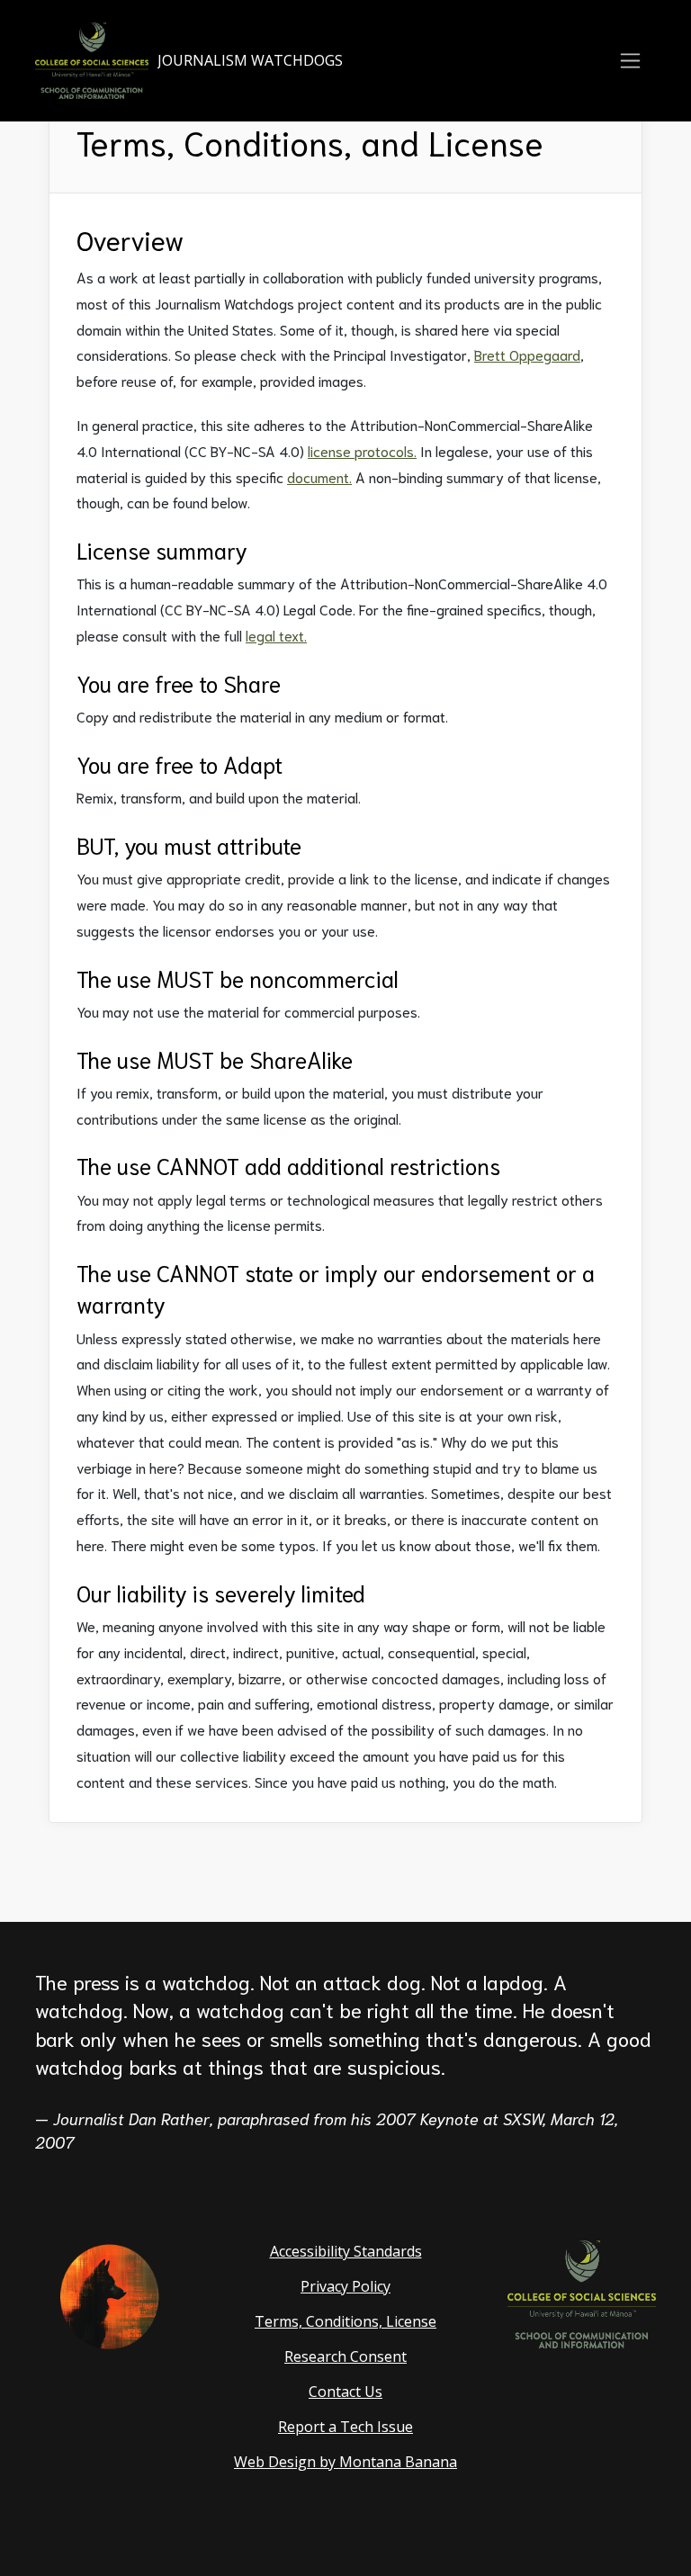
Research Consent (345, 2356)
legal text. (276, 635)
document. (319, 476)
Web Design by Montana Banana (345, 2462)
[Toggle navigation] (630, 61)
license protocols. (362, 450)
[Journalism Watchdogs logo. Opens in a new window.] (109, 2295)
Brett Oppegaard (527, 354)
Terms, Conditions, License (345, 2321)
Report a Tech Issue (345, 2427)
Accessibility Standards (346, 2251)
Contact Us (345, 2392)
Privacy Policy (345, 2286)
